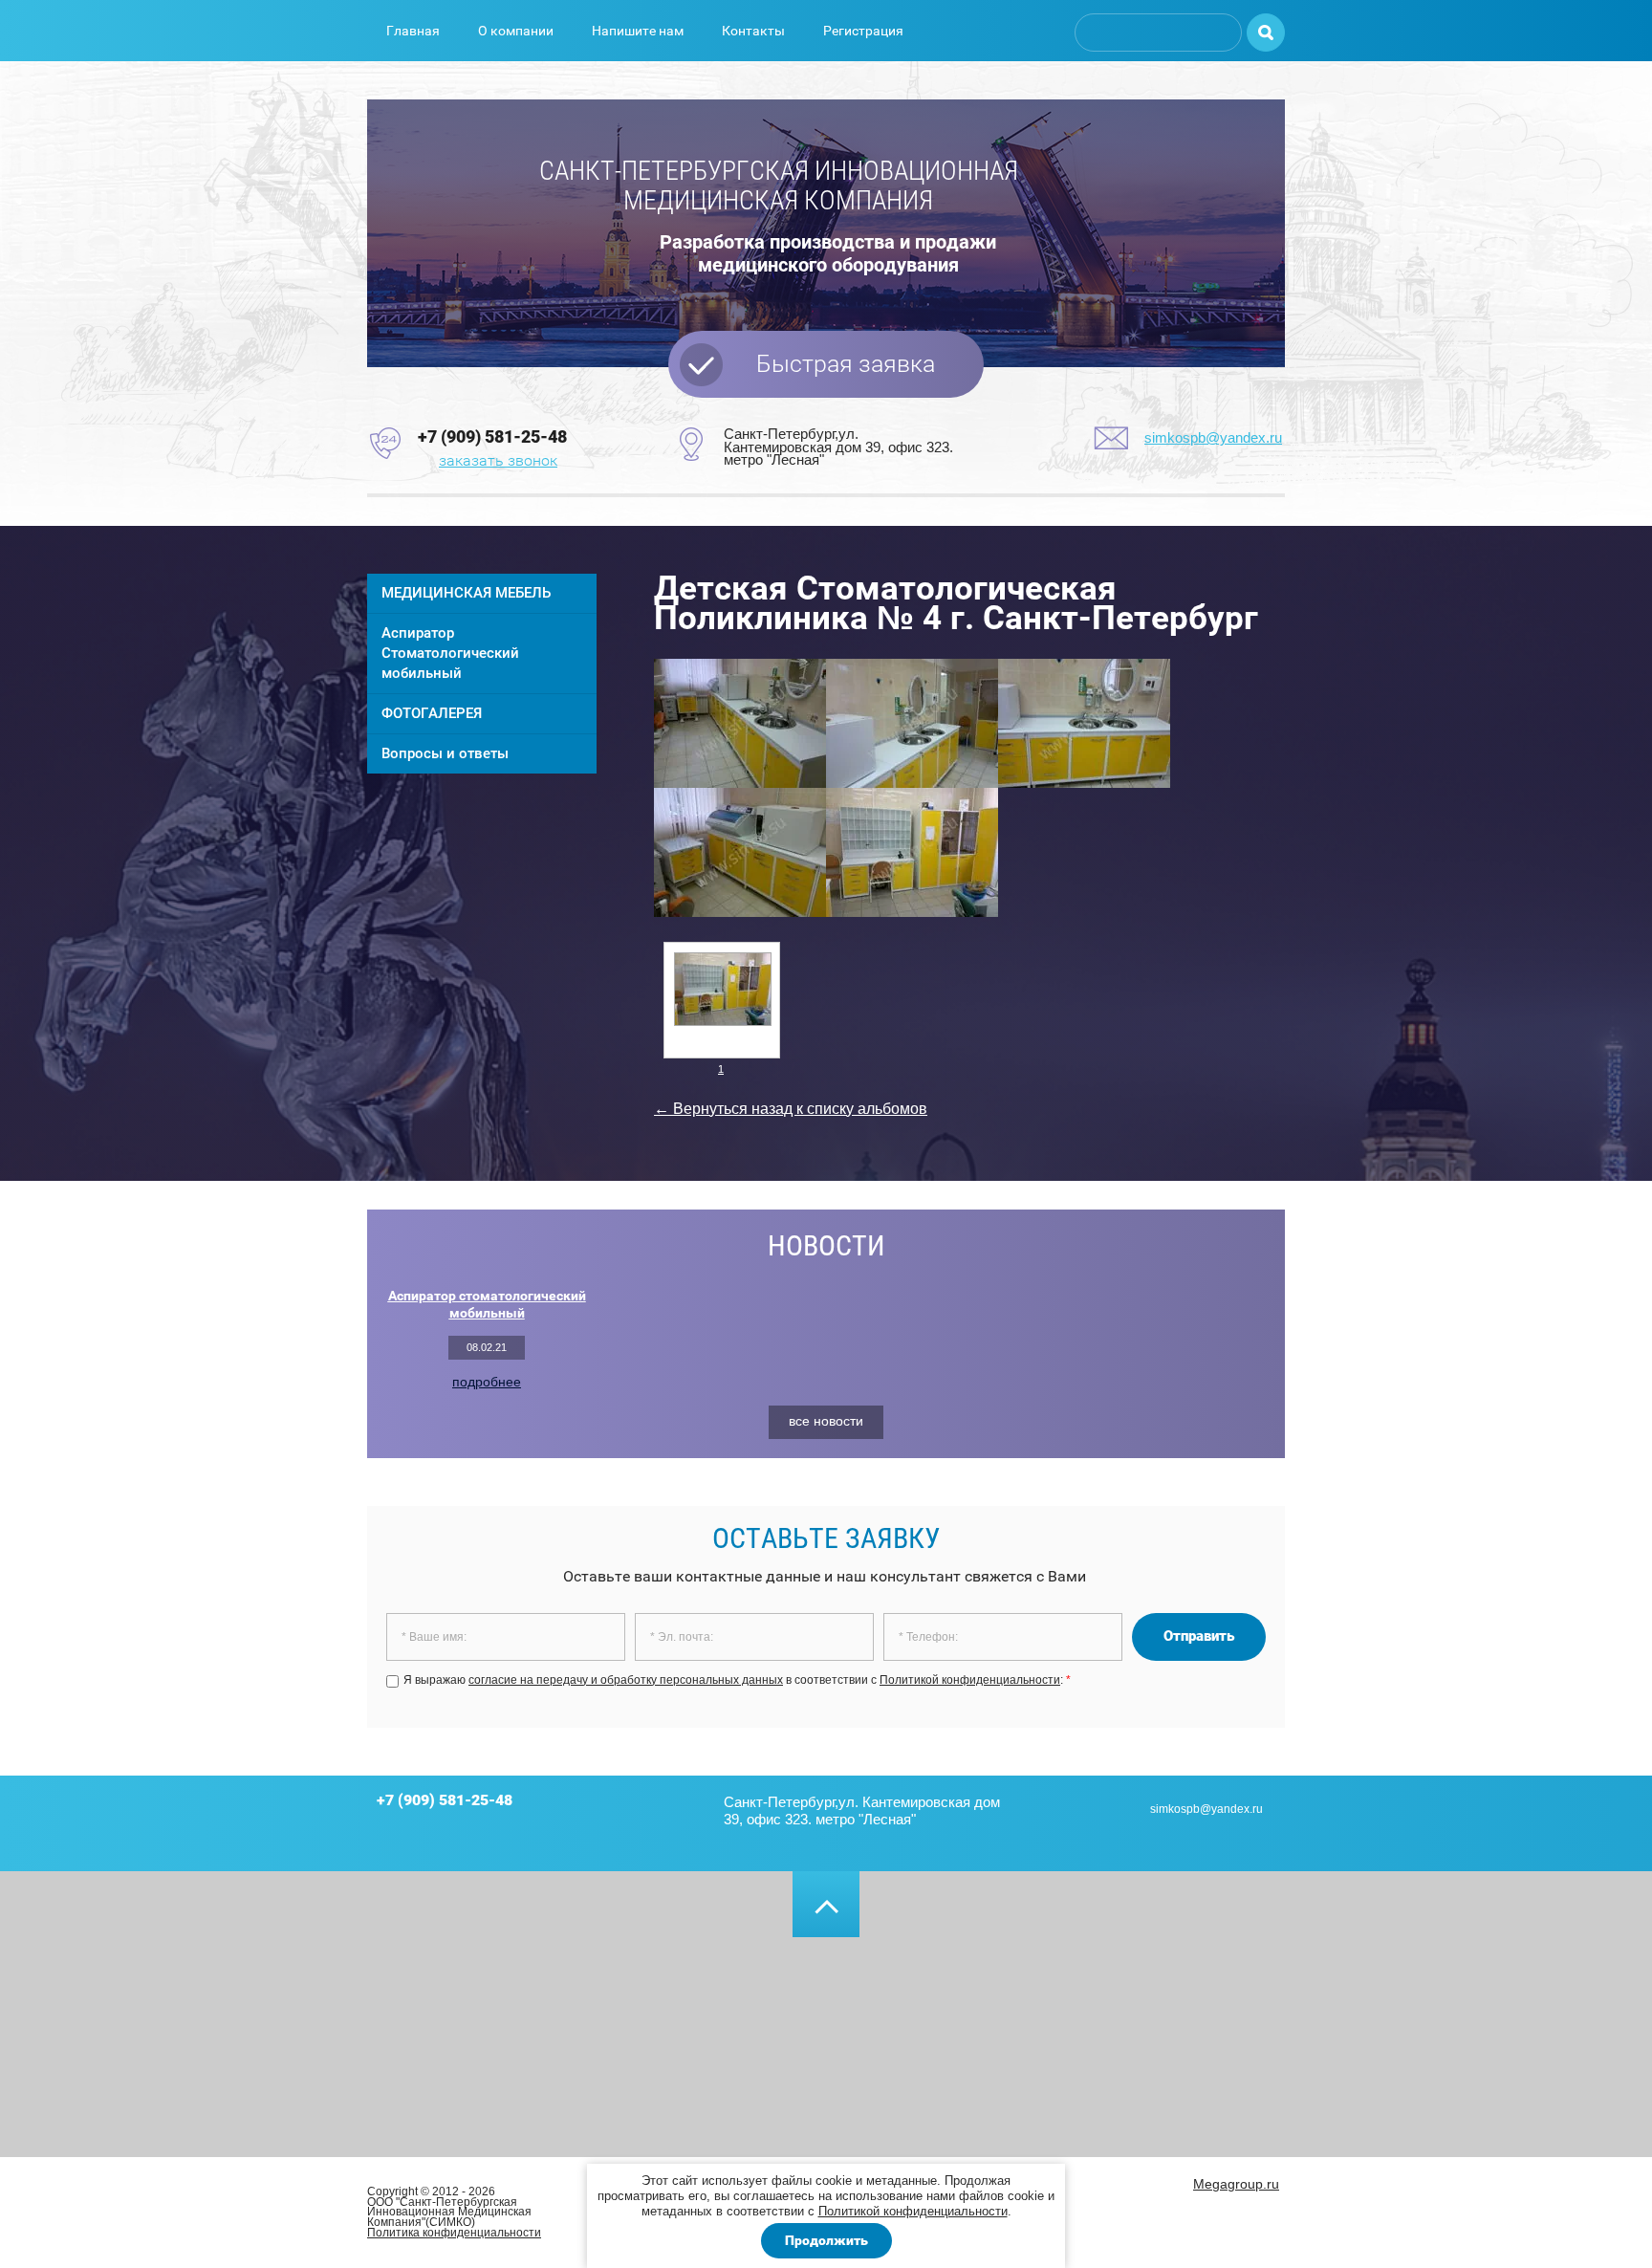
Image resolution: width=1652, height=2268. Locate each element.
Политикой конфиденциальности (913, 2211)
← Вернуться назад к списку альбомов (791, 1109)
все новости (826, 1421)
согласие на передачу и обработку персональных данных (626, 1680)
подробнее (487, 1382)
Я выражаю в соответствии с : (737, 1680)
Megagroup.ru (1236, 2184)
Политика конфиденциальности (454, 2233)
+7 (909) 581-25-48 (492, 436)
